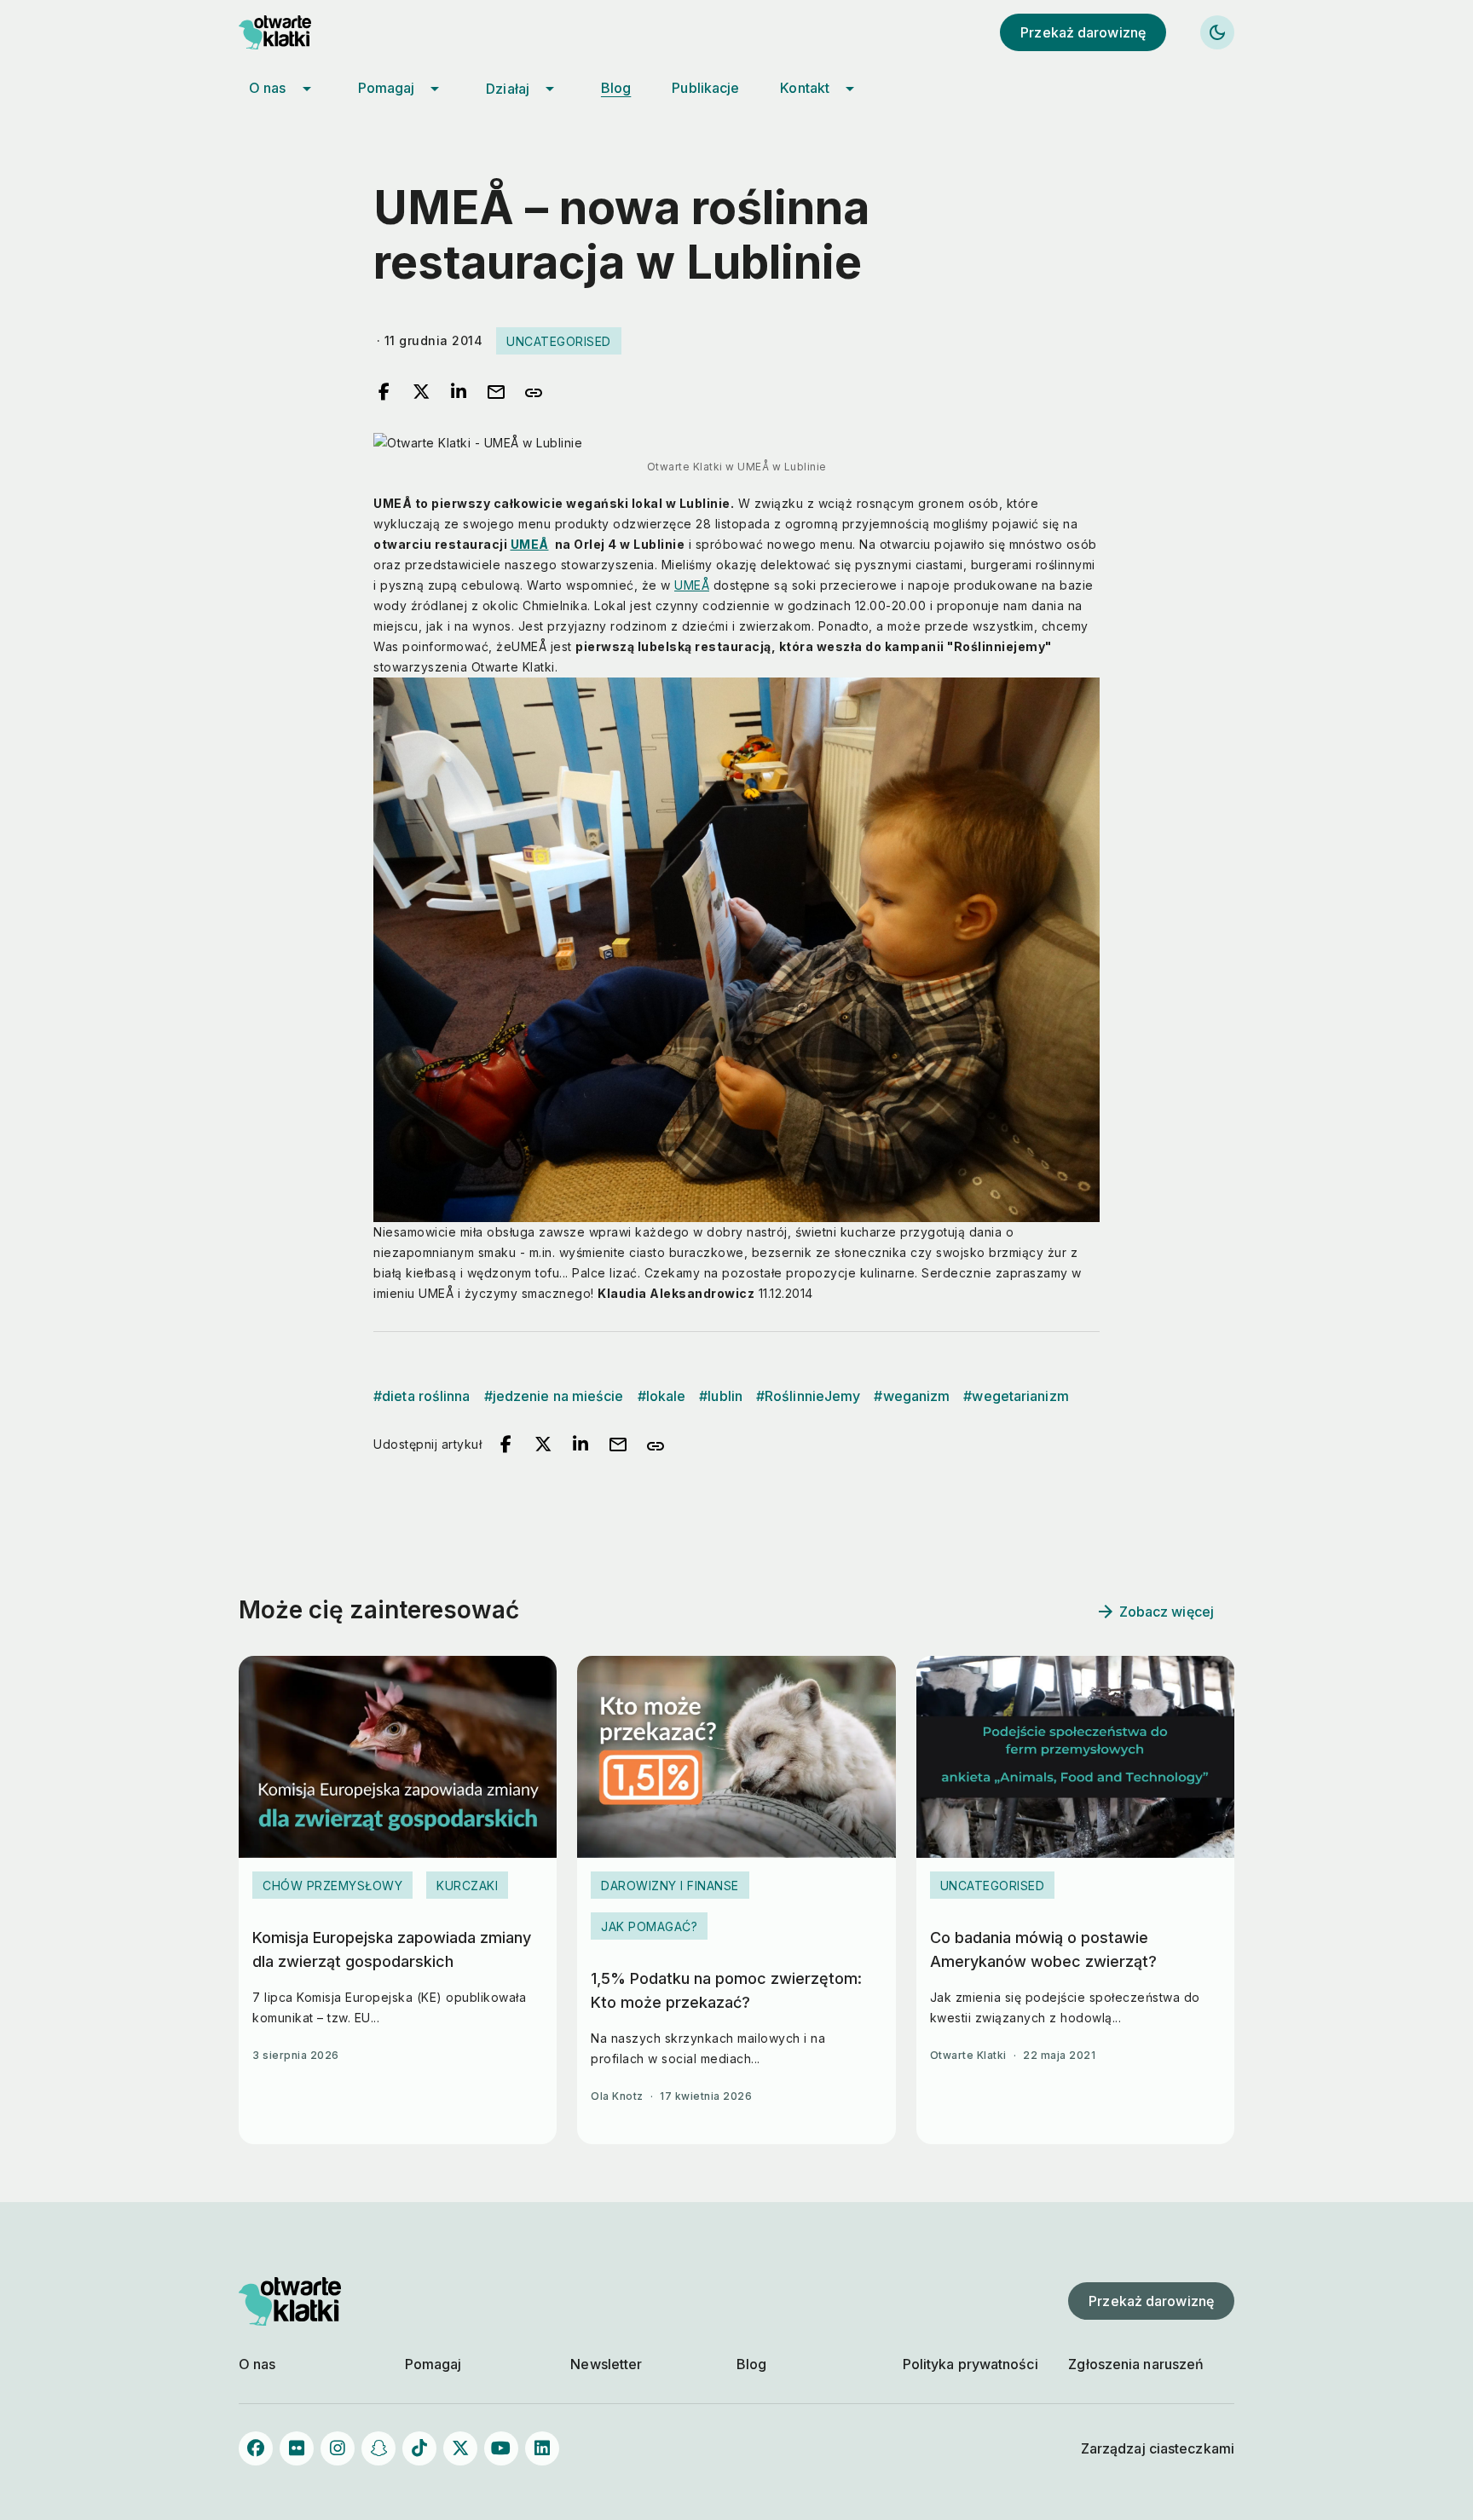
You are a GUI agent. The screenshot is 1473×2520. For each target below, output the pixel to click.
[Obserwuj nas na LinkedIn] (542, 2448)
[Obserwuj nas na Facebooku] (256, 2448)
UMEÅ (530, 544)
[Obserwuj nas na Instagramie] (338, 2448)
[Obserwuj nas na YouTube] (501, 2448)
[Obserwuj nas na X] (460, 2448)
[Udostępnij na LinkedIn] (459, 393)
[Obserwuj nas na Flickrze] (297, 2448)
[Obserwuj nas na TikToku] (419, 2448)
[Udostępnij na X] (421, 393)
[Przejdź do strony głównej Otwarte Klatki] (290, 32)
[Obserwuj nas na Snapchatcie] (378, 2448)
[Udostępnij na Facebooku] (384, 393)
